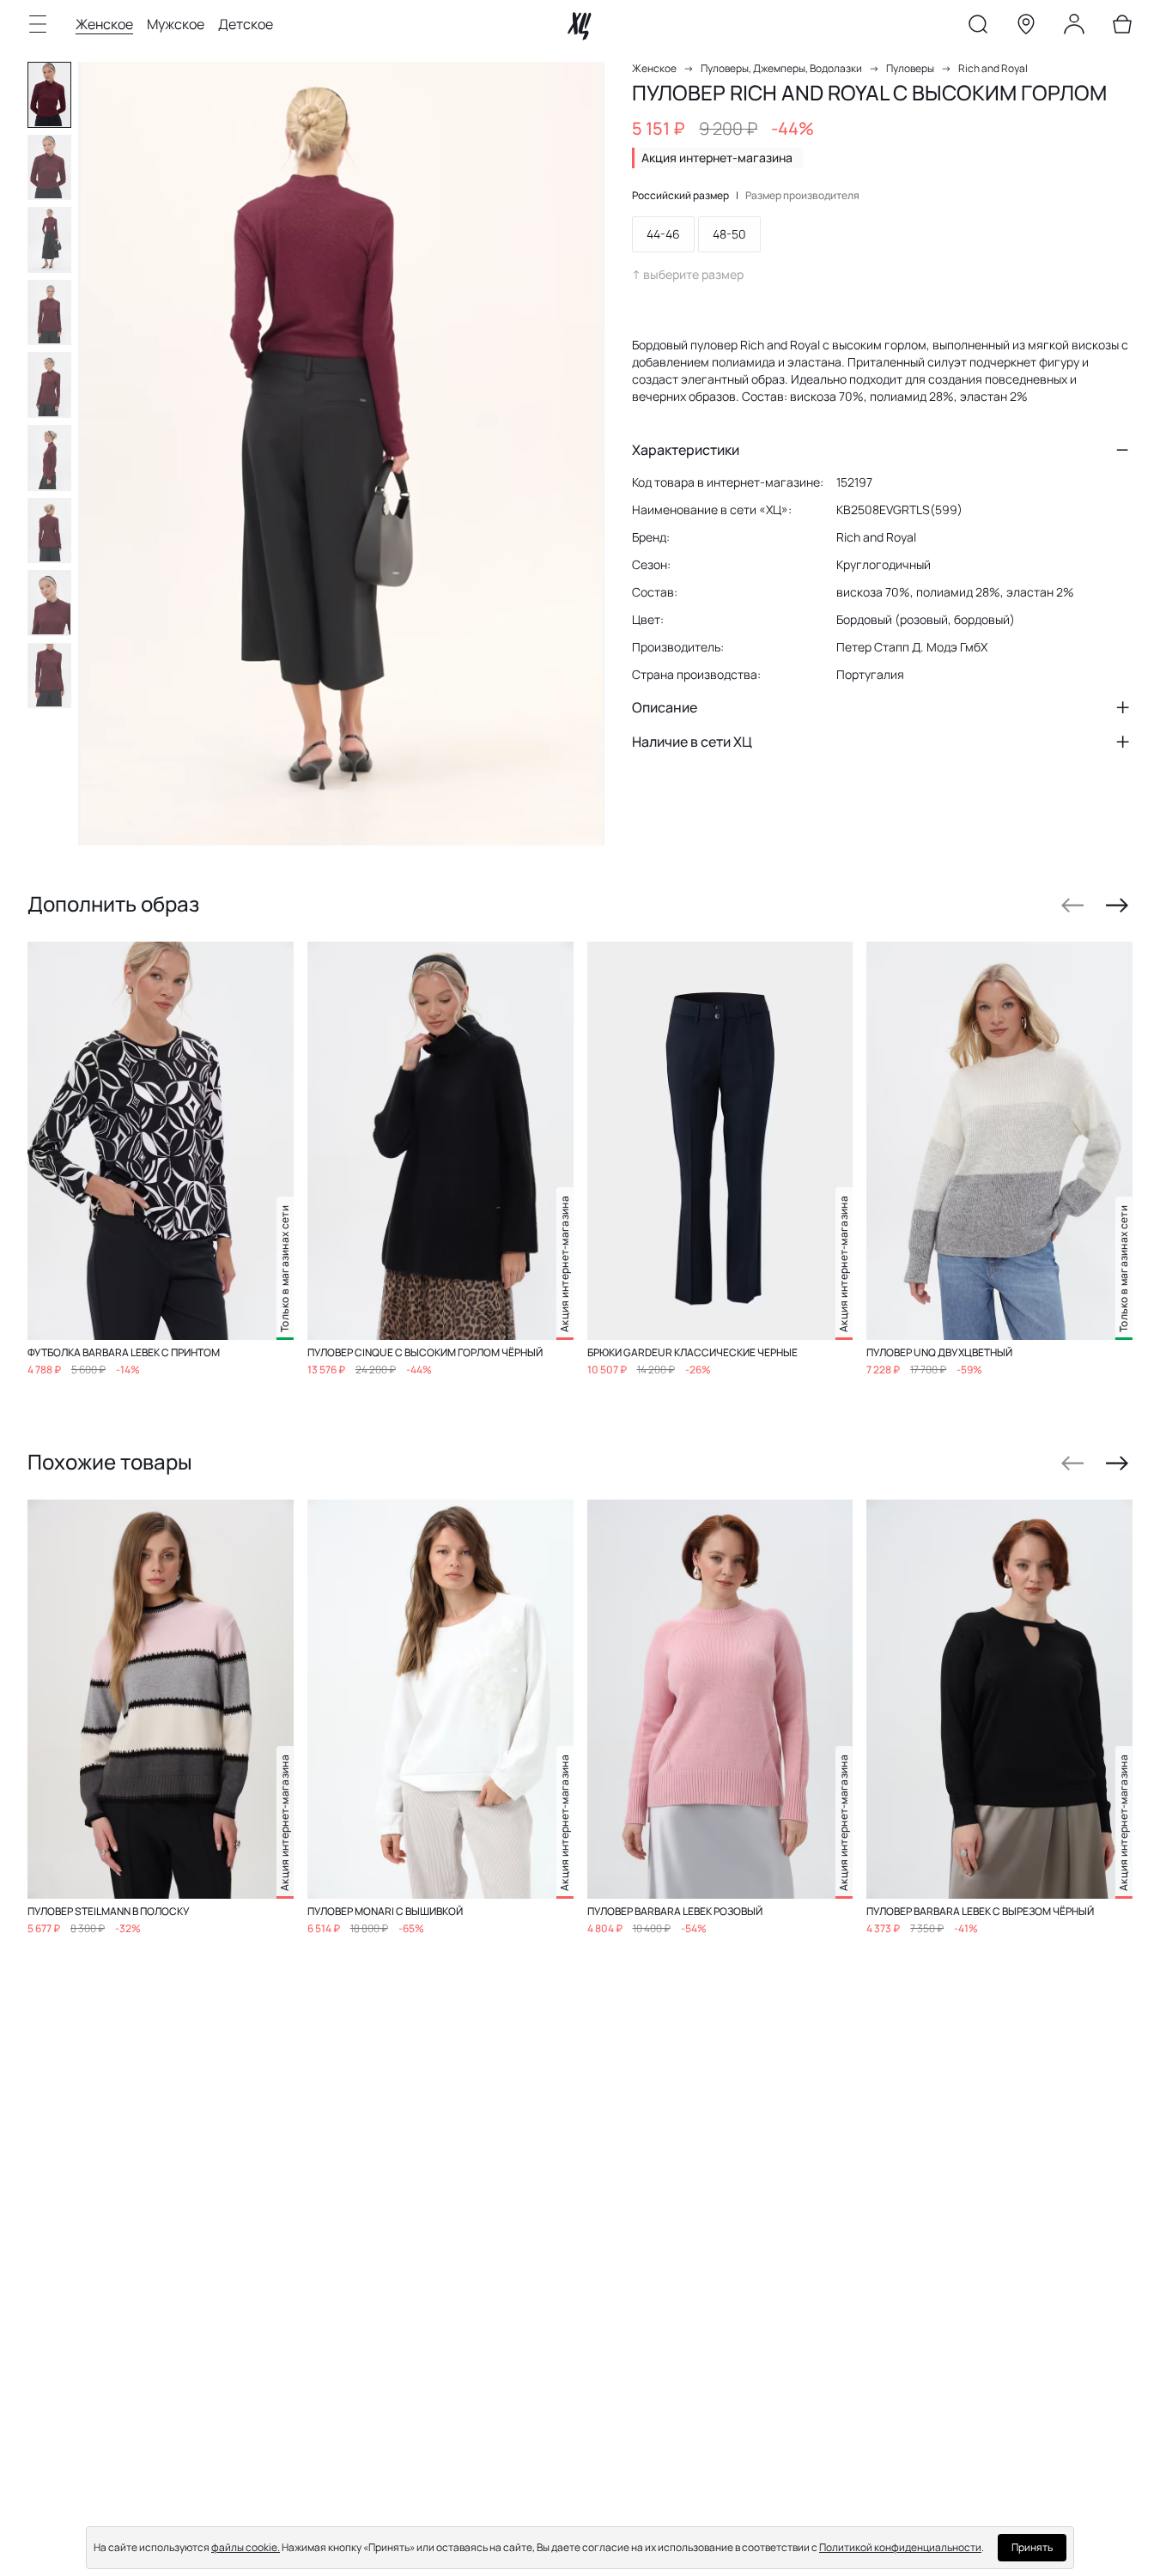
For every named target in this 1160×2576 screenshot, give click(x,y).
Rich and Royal (993, 68)
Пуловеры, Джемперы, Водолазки (781, 68)
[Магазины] (1026, 27)
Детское (246, 24)
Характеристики (686, 450)
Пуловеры (910, 68)
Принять (1032, 2547)
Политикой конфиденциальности (900, 2547)
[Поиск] (978, 27)
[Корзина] (1122, 27)
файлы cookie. (246, 2547)
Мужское (176, 24)
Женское (104, 24)
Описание (665, 707)
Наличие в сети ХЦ (692, 742)
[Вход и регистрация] (1074, 27)
